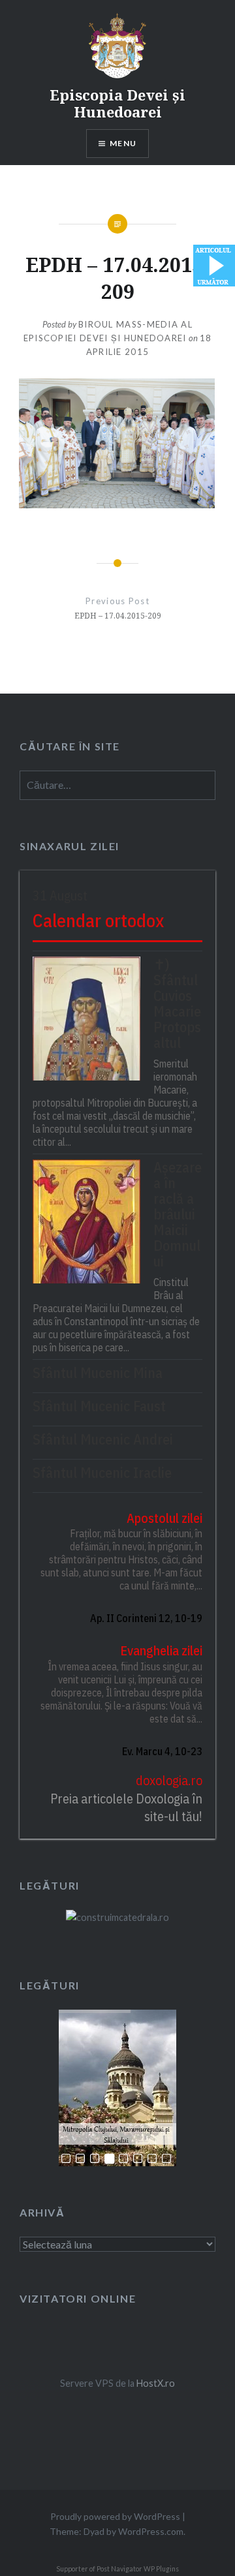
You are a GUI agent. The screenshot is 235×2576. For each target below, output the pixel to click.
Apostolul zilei (164, 1518)
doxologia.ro (169, 1780)
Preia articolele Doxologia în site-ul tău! (126, 1808)
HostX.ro (156, 2383)
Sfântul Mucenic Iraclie (102, 1473)
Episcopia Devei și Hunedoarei (117, 103)
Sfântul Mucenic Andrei (103, 1439)
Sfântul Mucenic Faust (99, 1406)
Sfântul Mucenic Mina (98, 1373)
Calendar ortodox (98, 920)
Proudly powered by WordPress (115, 2516)
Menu (123, 143)
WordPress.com (151, 2531)
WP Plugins (161, 2569)
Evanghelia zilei (161, 1650)
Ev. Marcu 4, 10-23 (162, 1751)
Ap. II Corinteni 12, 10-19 (146, 1618)
